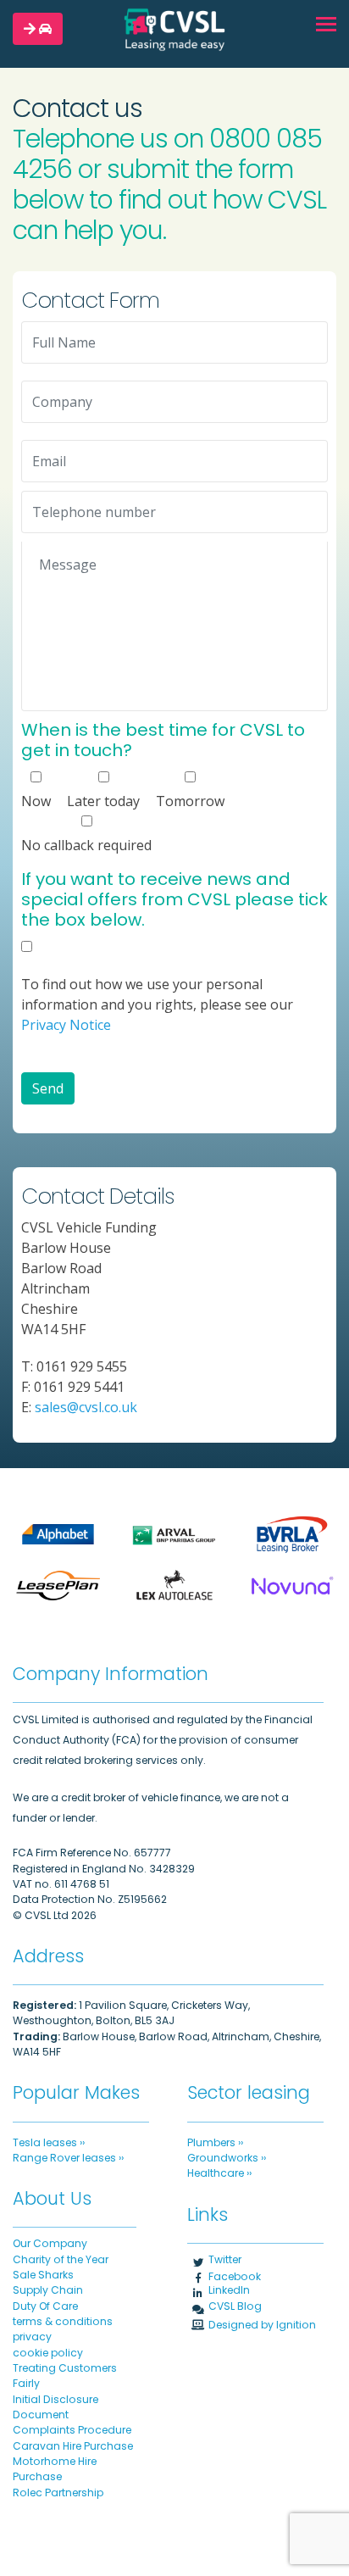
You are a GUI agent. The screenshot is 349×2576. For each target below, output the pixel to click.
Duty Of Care (45, 2306)
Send (48, 1088)
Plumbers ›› (215, 2142)
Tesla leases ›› (49, 2142)
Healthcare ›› (219, 2173)
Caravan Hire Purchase (73, 2446)
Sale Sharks (43, 2275)
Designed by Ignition (262, 2325)
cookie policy (48, 2353)
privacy (32, 2337)
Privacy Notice (66, 1025)
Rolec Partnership (58, 2493)
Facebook (235, 2276)
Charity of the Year (61, 2259)
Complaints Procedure (72, 2430)
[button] (38, 29)
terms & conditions (63, 2321)
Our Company (50, 2243)
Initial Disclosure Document (55, 2407)
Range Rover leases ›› (68, 2158)
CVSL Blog (235, 2306)
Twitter (225, 2259)
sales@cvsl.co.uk (86, 1407)
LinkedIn (229, 2290)
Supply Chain (48, 2290)
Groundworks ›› (227, 2158)
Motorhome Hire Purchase (55, 2469)
